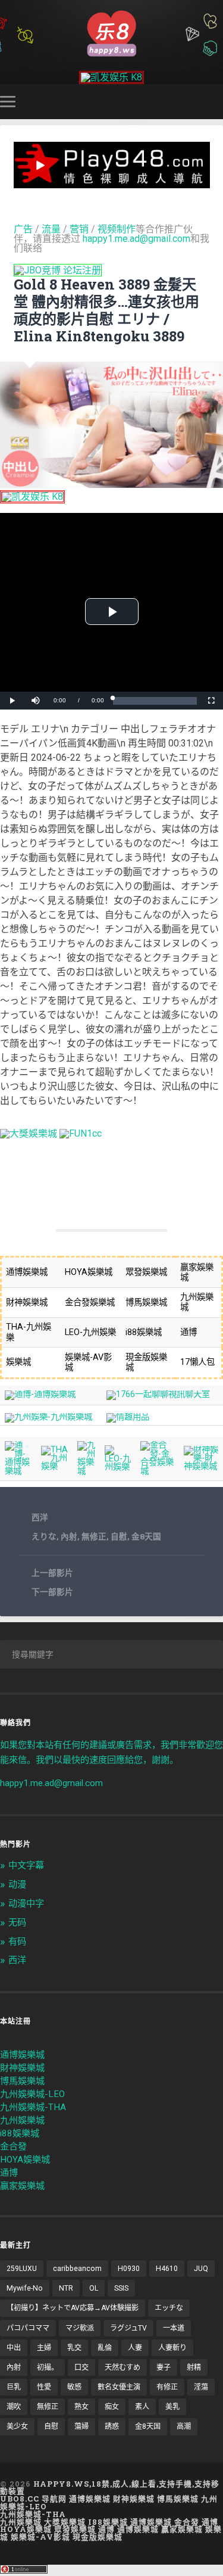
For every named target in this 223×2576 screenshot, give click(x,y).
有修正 (167, 2387)
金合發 (13, 2146)
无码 (17, 1922)
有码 (17, 1942)
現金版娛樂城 (98, 2537)
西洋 (40, 1517)
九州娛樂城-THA (33, 2107)
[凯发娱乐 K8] (111, 77)
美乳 (172, 2407)
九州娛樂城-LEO (32, 2094)
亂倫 (105, 2348)
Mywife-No (25, 2288)
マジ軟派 (80, 2328)
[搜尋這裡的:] (111, 1654)
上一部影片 (52, 1573)
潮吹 (14, 2407)
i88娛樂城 (20, 2133)
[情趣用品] (128, 1417)
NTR (66, 2288)
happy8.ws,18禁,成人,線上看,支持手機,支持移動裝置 (110, 2488)
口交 (81, 2367)
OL (94, 2288)
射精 (194, 2367)
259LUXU (22, 2269)
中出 (14, 2348)
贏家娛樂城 (22, 2186)
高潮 (184, 2426)
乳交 (74, 2348)
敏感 (74, 2387)
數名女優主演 (119, 2387)
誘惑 (112, 2426)
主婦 (44, 2348)
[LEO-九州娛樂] (118, 1467)
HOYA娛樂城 (25, 2160)
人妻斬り (172, 2348)
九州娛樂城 (22, 2120)
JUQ (201, 2269)
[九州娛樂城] (87, 1471)
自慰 (119, 1536)
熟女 (81, 2407)
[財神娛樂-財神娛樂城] (201, 1466)
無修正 (94, 1536)
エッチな (169, 2308)
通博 (9, 2173)
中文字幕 (26, 1865)
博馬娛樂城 (22, 2081)
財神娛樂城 (22, 2068)
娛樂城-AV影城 (40, 2537)
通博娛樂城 (22, 2055)
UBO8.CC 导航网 (33, 2499)
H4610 (167, 2269)
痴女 (112, 2407)
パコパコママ (28, 2328)
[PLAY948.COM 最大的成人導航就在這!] (112, 183)
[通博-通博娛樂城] (40, 1394)
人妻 (135, 2348)
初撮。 (48, 2367)
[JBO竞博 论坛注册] (58, 270)
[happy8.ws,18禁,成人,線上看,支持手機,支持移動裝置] (111, 32)
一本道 (174, 2328)
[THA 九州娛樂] (55, 1466)
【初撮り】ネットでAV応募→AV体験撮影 (73, 2308)
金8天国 (146, 1536)
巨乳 (14, 2387)
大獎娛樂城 (65, 2522)
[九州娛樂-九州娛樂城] (48, 1417)
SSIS (121, 2288)
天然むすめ (123, 2367)
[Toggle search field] (216, 102)
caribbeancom (77, 2269)
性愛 (44, 2387)
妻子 (164, 2367)
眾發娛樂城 (75, 2529)
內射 (69, 1536)
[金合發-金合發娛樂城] (158, 1471)
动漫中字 (26, 1903)
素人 (142, 2407)
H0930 (129, 2269)
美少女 (17, 2426)
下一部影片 (52, 1592)
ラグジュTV (128, 2328)
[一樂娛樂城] (81, 1133)
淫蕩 (201, 2387)
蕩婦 (81, 2426)
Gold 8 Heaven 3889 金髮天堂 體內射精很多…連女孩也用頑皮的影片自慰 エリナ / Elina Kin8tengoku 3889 (106, 310)
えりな (44, 1536)
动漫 (17, 1884)
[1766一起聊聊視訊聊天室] (158, 1394)
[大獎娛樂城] (29, 1133)
